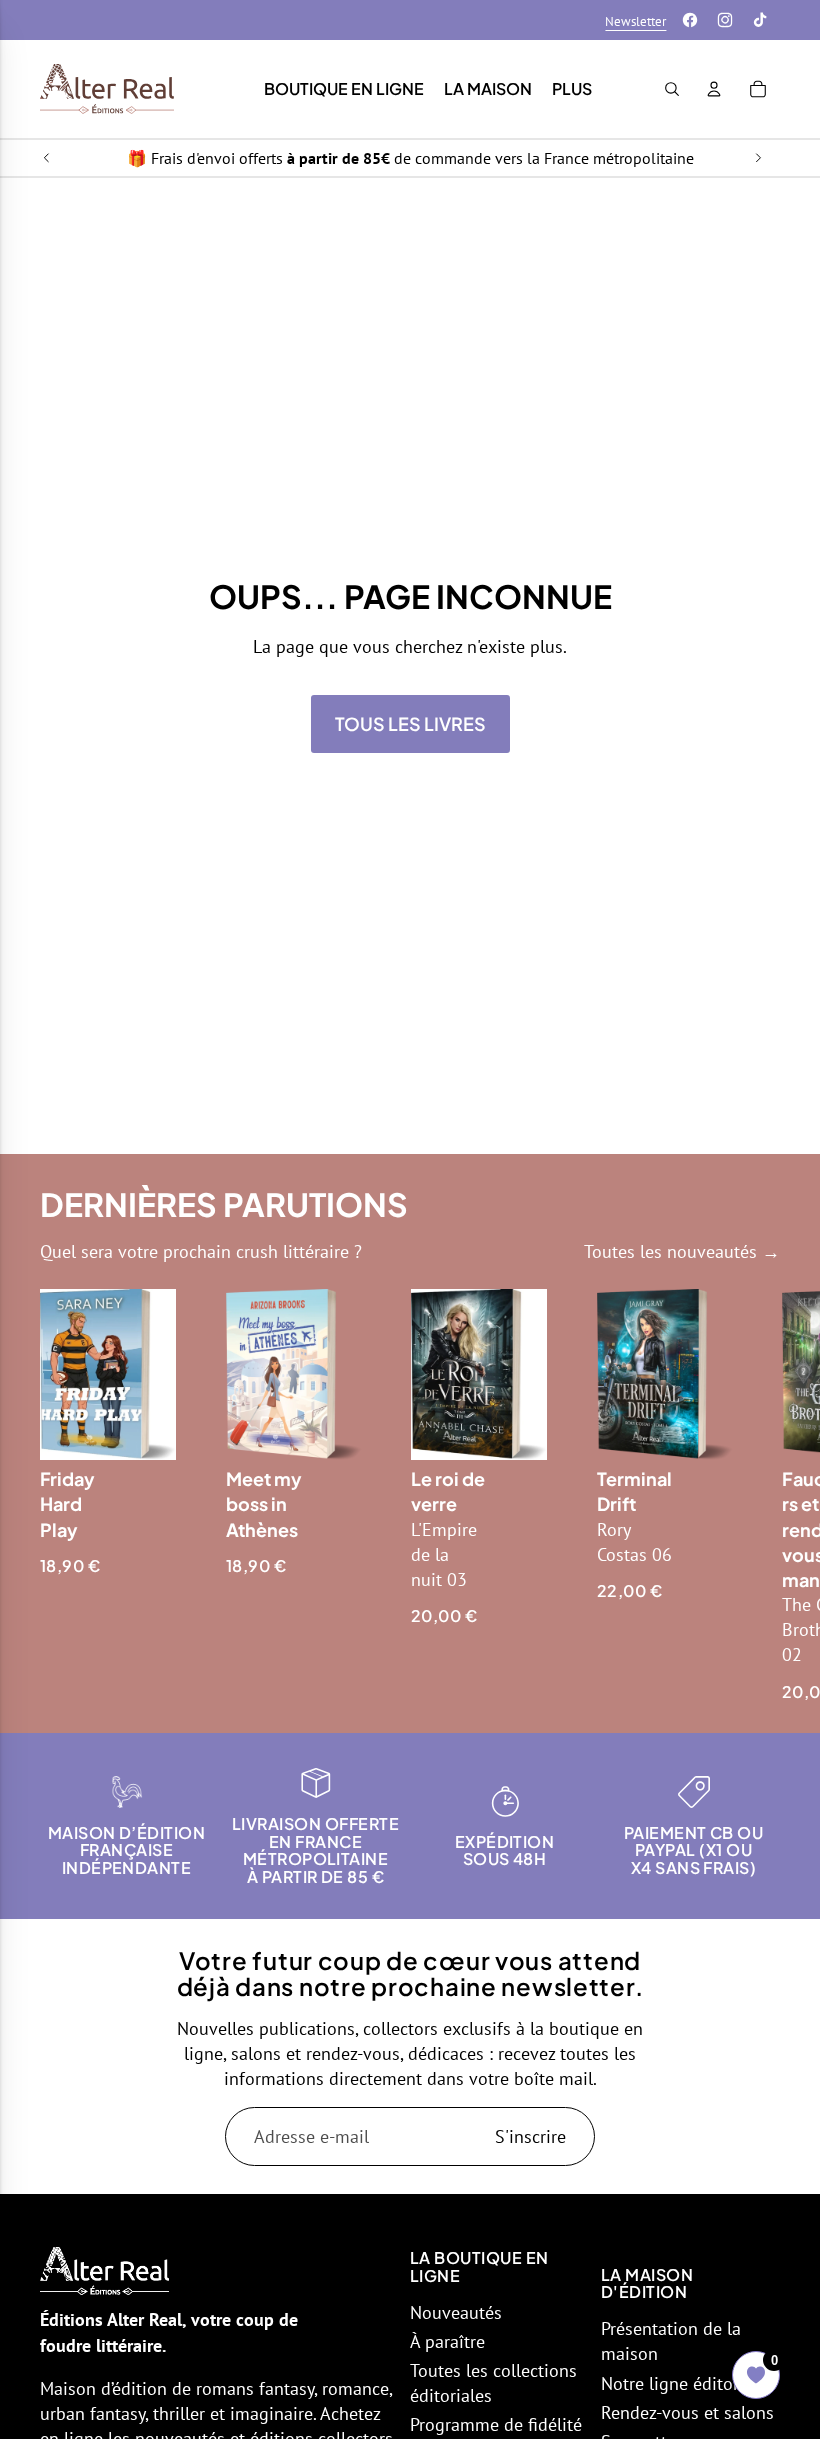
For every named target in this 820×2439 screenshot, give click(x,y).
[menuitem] (572, 89)
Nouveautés (456, 2312)
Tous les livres (410, 723)
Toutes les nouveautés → (682, 1251)
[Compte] (714, 89)
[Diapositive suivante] (758, 158)
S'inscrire (530, 2136)
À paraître (447, 2341)
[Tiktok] (760, 20)
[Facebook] (690, 20)
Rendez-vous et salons (687, 2412)
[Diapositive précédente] (47, 158)
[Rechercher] (672, 89)
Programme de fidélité (496, 2424)
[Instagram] (725, 20)
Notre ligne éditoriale (684, 2383)
